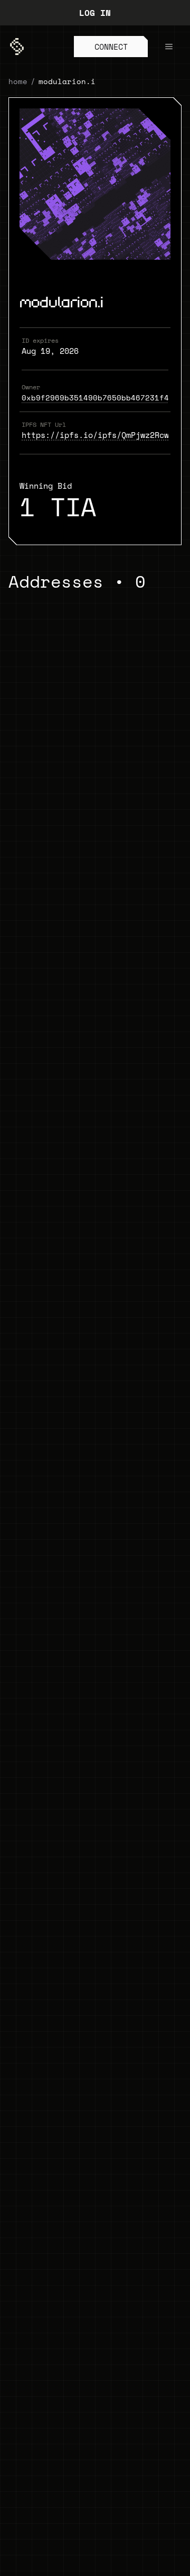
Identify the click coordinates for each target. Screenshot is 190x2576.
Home (18, 81)
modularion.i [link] (67, 81)
